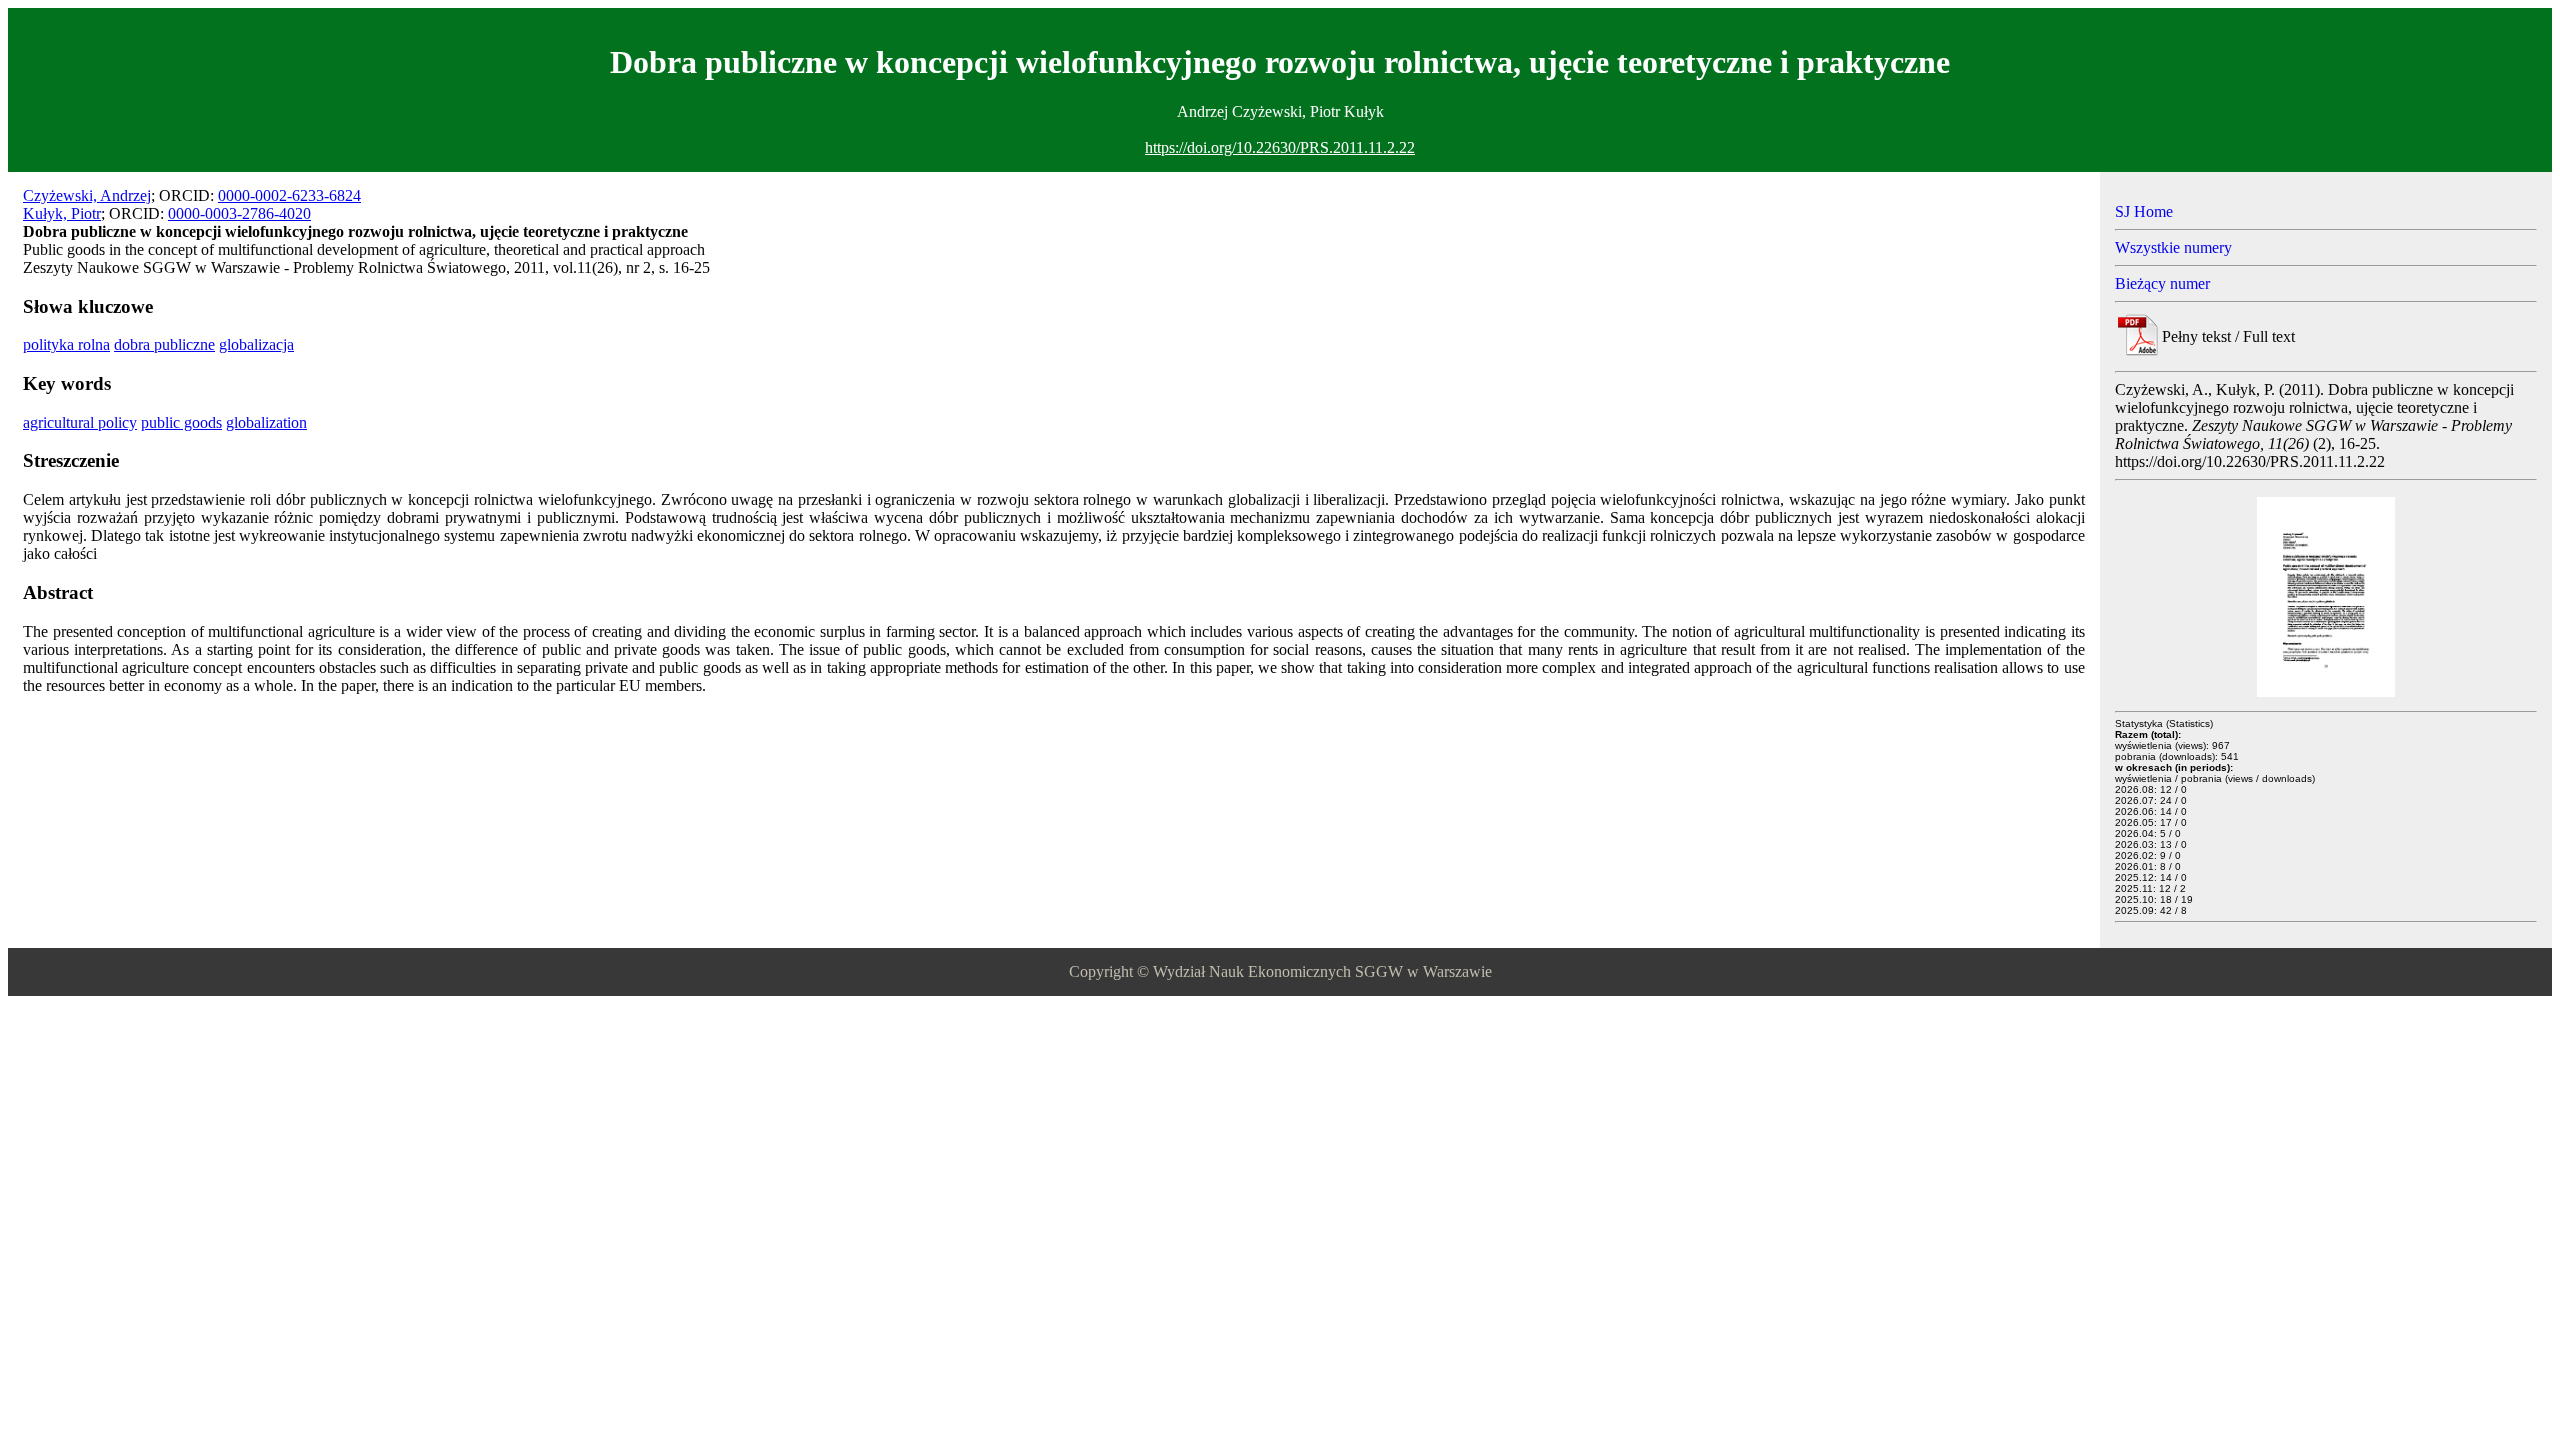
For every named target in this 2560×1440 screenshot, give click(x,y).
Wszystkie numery (2173, 247)
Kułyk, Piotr (62, 213)
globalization (266, 422)
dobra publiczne (164, 344)
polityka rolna (66, 344)
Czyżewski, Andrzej (87, 195)
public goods (181, 422)
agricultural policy (80, 422)
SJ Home (2144, 211)
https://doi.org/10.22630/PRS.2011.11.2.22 (1280, 147)
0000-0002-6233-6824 (289, 195)
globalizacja (256, 344)
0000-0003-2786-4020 (239, 213)
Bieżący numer (2162, 283)
